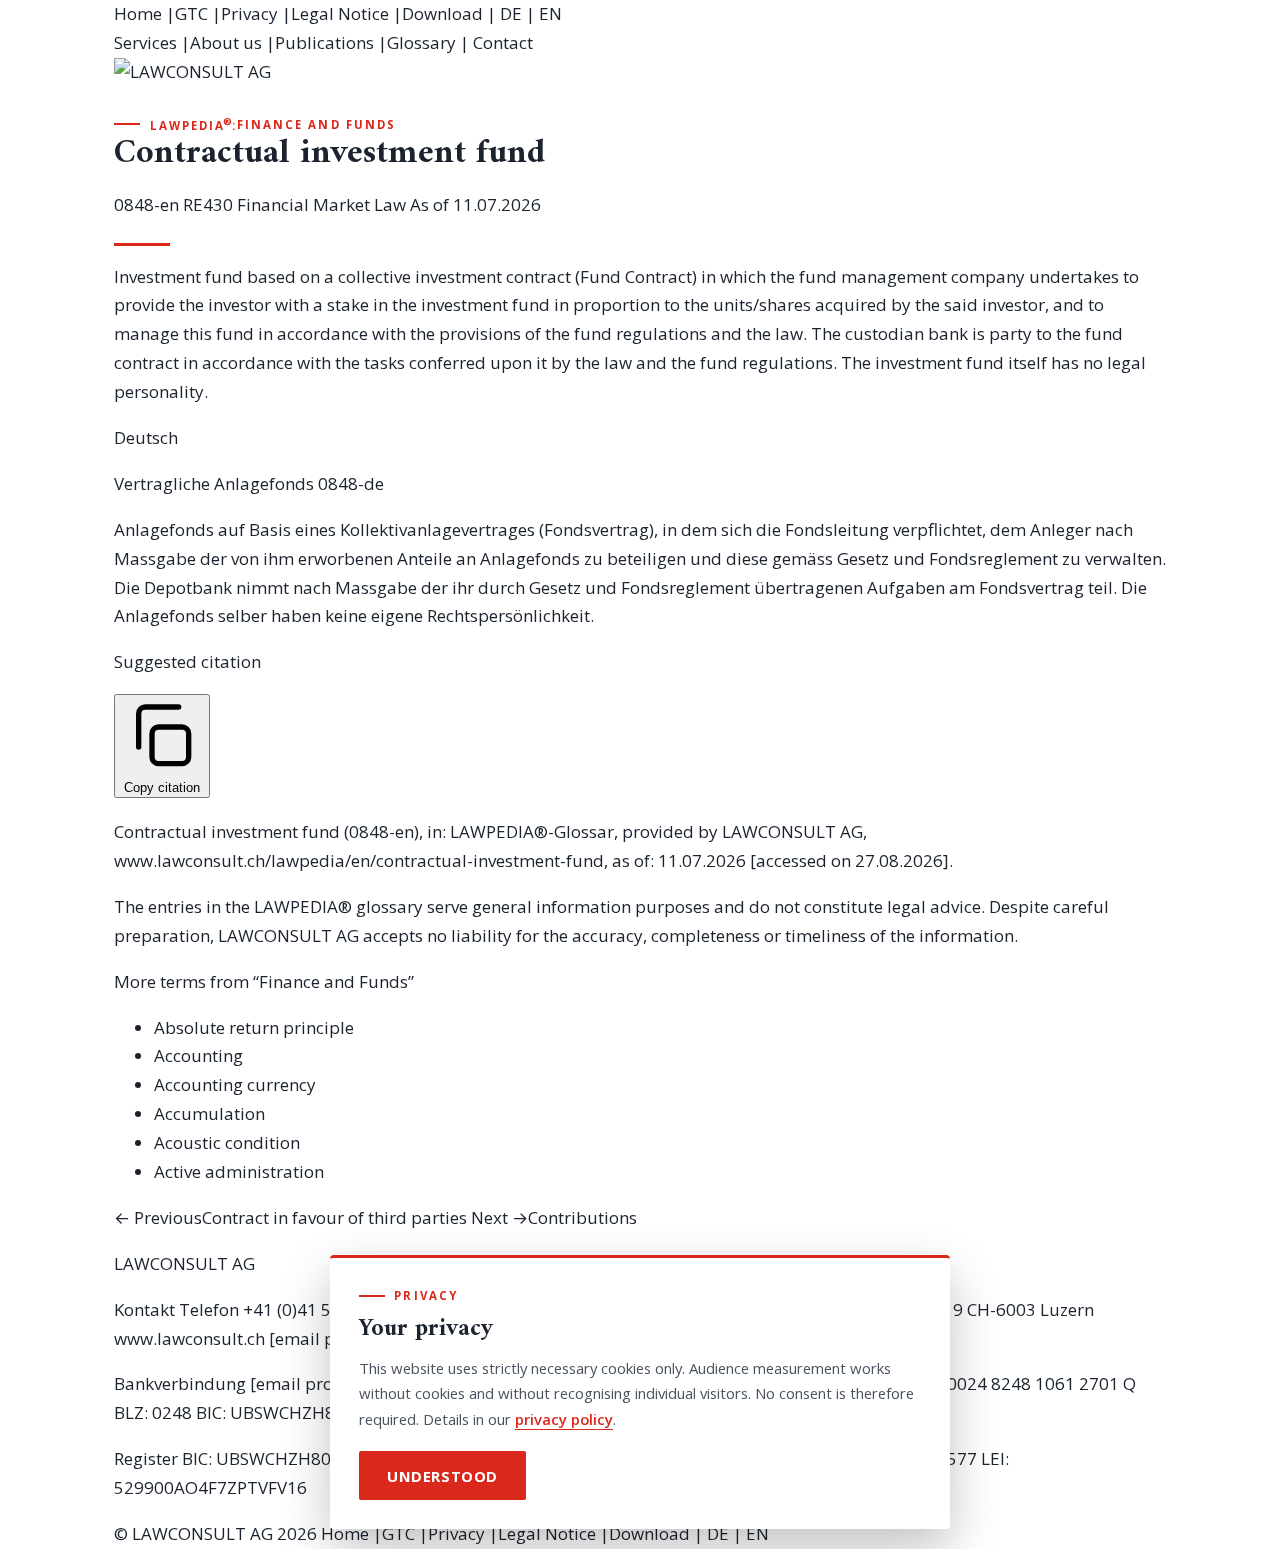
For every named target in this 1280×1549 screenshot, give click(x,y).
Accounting (198, 1055)
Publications (324, 42)
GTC (191, 13)
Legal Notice (340, 13)
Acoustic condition (227, 1142)
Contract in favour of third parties (290, 1217)
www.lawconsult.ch (189, 1338)
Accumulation (209, 1113)
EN (550, 13)
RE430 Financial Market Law (294, 204)
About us (226, 42)
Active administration (239, 1171)
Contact (503, 42)
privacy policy (564, 1419)
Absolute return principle (254, 1027)
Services (145, 42)
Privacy (249, 13)
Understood (442, 1476)
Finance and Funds (316, 124)
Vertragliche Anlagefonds (214, 483)
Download (442, 13)
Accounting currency (235, 1084)
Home (138, 13)
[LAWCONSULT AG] (640, 86)
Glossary (421, 42)
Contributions (554, 1217)
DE (511, 13)
